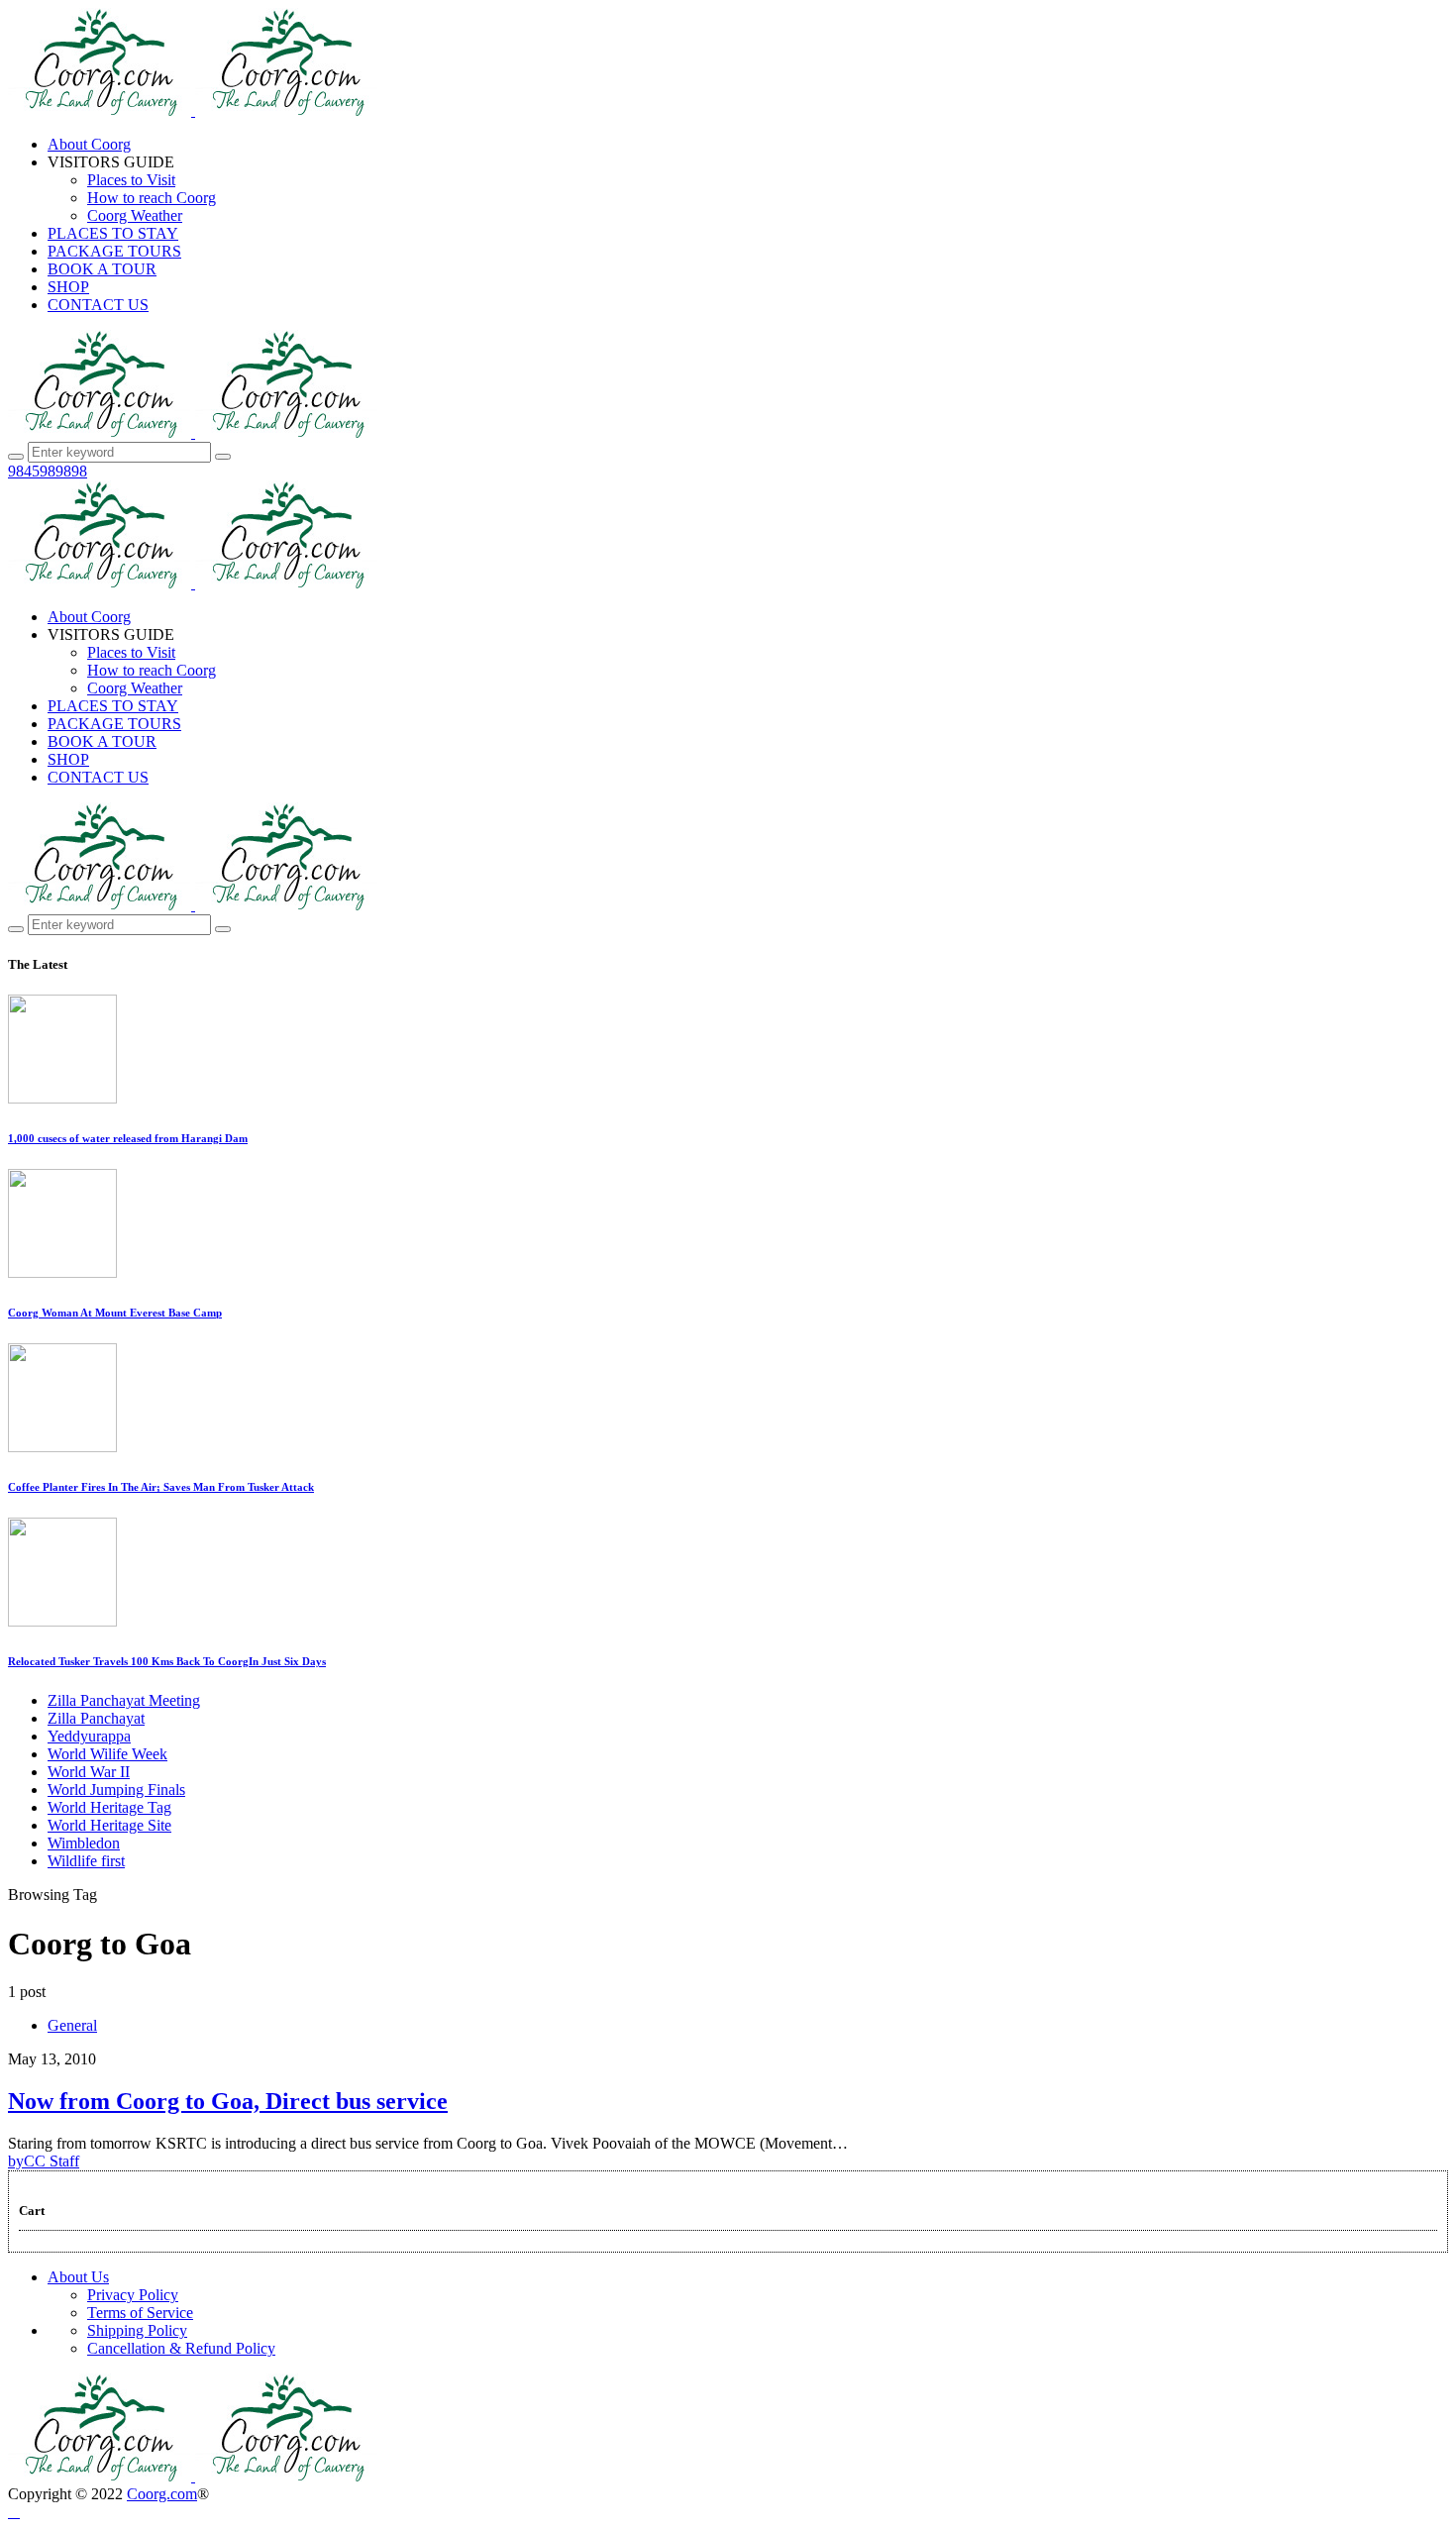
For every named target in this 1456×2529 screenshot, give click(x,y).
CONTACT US (98, 305)
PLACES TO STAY (113, 233)
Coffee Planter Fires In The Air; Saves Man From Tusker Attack (161, 1487)
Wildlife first (86, 1861)
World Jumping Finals (116, 1790)
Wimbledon (84, 1843)
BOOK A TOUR (102, 269)
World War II (89, 1772)
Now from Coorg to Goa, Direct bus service (228, 2101)
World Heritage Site (109, 1825)
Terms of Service (140, 2313)
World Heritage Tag (109, 1807)
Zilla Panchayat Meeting (124, 1700)
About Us (78, 2277)
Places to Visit (131, 180)
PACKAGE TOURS (114, 251)
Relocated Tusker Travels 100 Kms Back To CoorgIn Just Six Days (167, 1661)
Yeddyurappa (89, 1736)
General (72, 2025)
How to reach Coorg (152, 198)
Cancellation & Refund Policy (181, 2348)
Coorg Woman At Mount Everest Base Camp (115, 1313)
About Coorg (89, 144)
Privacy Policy (133, 2295)
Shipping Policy (137, 2330)
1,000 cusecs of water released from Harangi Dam (128, 1138)
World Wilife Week (107, 1754)
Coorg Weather (135, 215)
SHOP (68, 287)
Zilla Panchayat (96, 1718)
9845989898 (48, 471)
